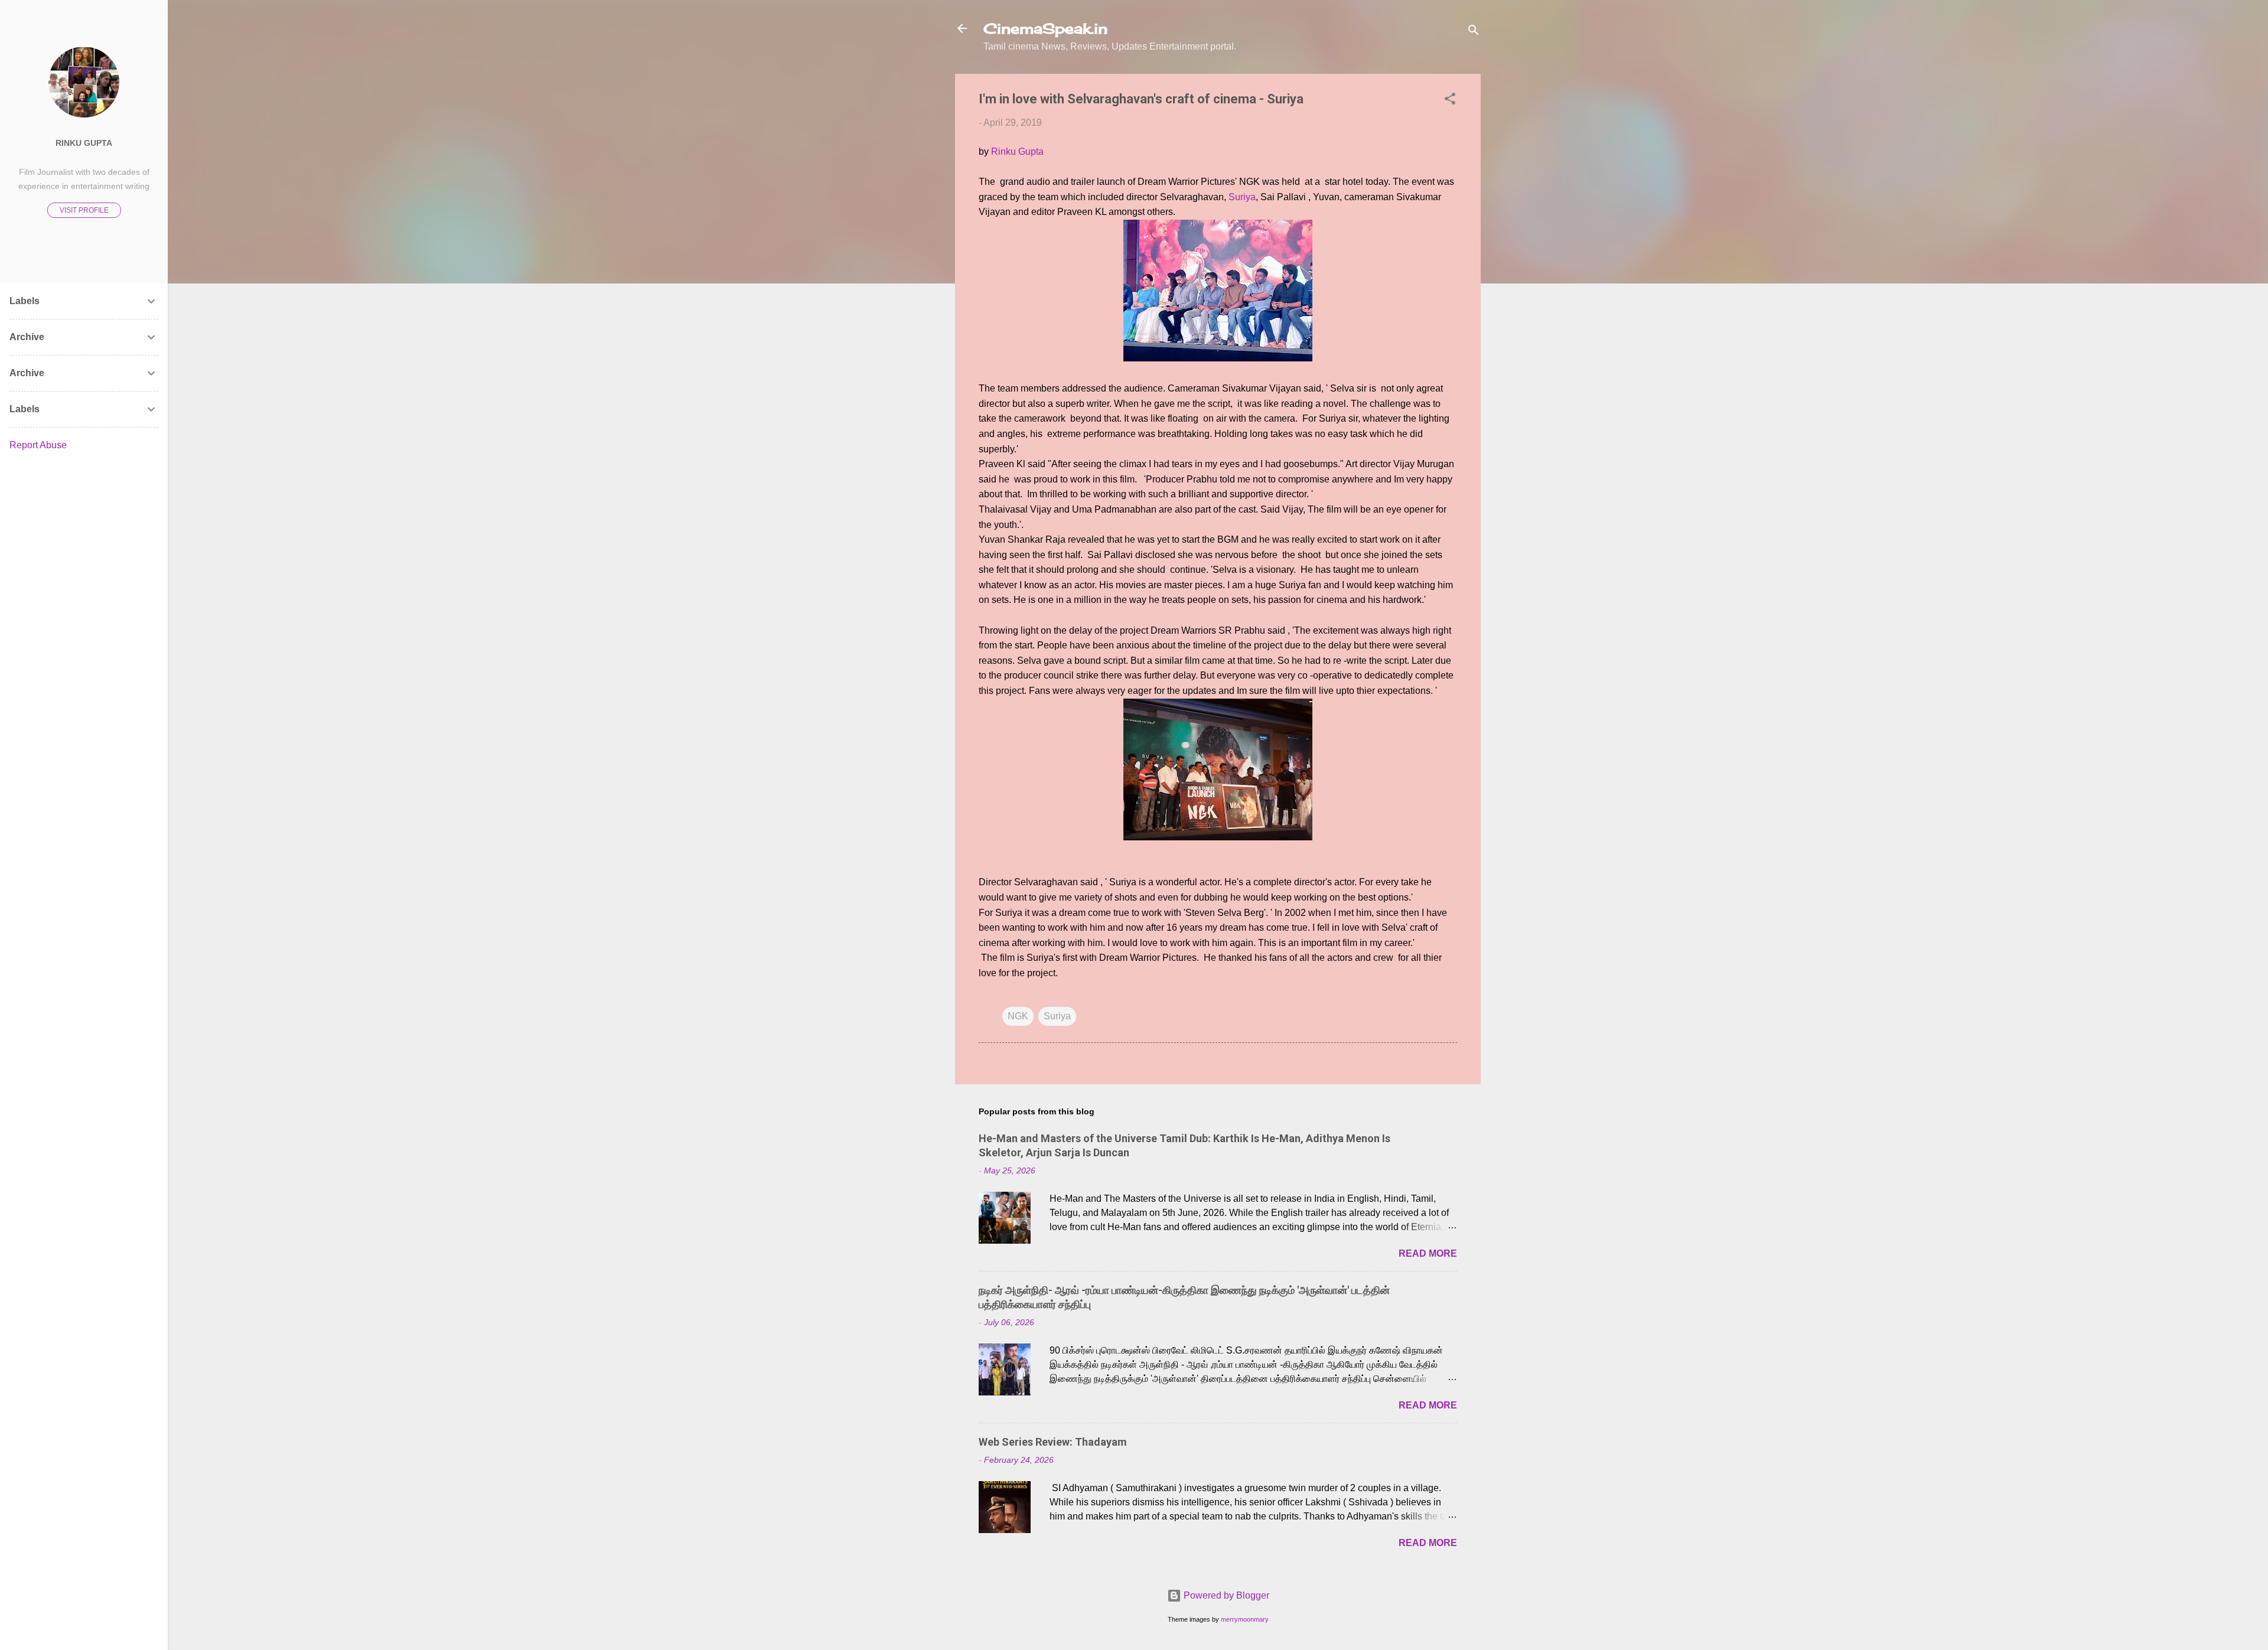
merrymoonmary (1245, 1619)
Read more (1428, 1253)
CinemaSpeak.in (1045, 28)
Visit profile (84, 210)
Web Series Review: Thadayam (1053, 1442)
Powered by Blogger (1225, 1595)
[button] (1450, 101)
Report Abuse (38, 445)
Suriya (1242, 197)
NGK (1018, 1016)
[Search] (1474, 32)
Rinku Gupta (1017, 151)
